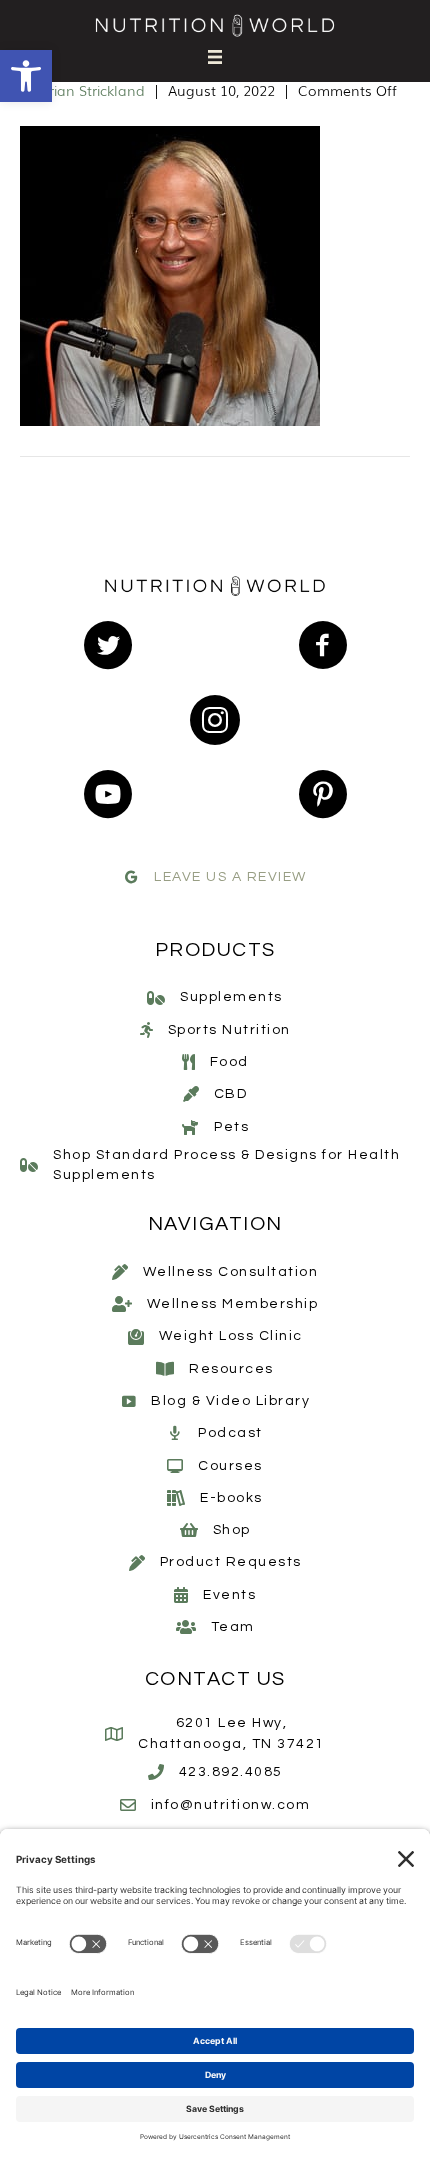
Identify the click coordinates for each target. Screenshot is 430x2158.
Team (233, 1627)
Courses (230, 1466)
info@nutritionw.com (231, 1805)
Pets (231, 1127)
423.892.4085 (231, 1772)
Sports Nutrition (229, 1030)
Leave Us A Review (230, 877)
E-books (231, 1498)
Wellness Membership (233, 1304)
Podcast (230, 1433)
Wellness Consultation (231, 1272)
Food (229, 1062)
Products (215, 950)
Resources (231, 1369)
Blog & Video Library (230, 1401)
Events (229, 1595)
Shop (232, 1530)
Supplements (231, 997)
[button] (26, 76)
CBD (231, 1094)
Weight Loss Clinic (231, 1336)
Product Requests (231, 1562)
